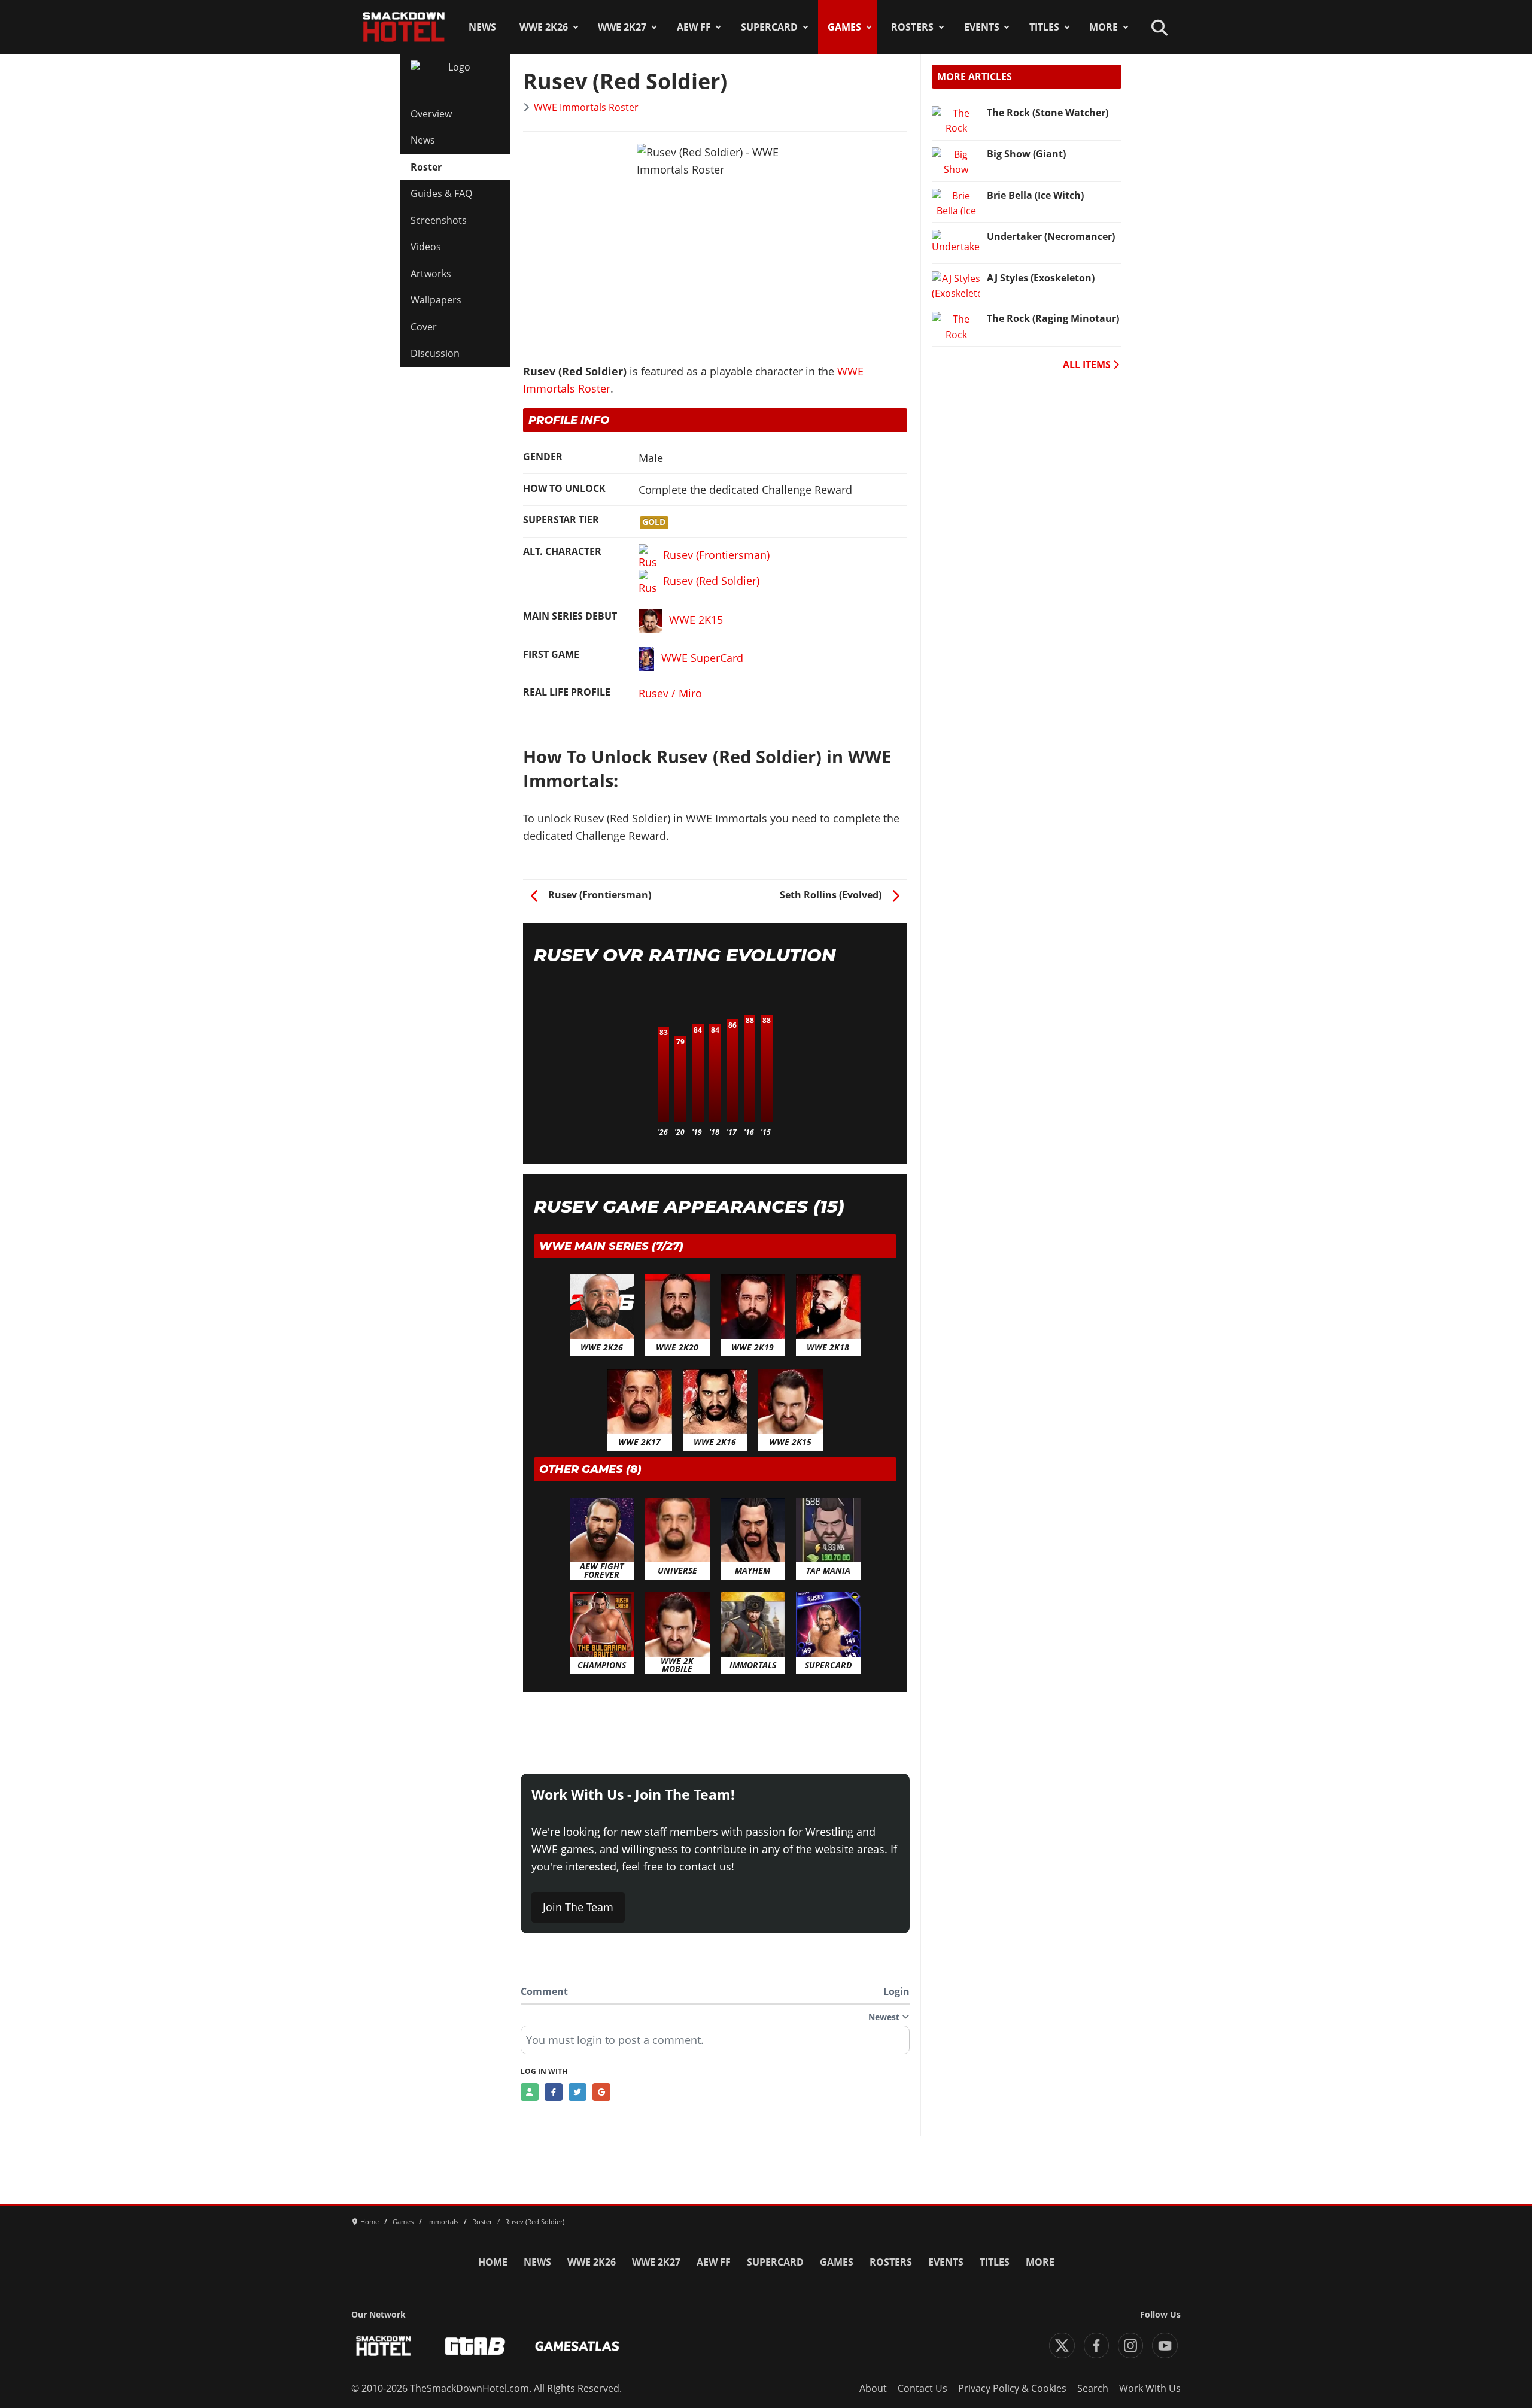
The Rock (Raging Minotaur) (1053, 318)
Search (1093, 2388)
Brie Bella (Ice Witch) (1035, 195)
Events (982, 27)
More (1104, 27)
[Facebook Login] (554, 2092)
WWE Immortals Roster (586, 107)
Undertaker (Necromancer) (1051, 236)
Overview (431, 114)
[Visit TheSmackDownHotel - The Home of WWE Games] (384, 2346)
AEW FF (694, 27)
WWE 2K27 (622, 27)
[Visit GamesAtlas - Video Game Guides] (577, 2346)
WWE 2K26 (544, 27)
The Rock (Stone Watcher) (1048, 113)
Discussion (435, 353)
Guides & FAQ (441, 193)
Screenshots (439, 220)
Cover (424, 327)
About (873, 2388)
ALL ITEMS (1088, 365)
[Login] (530, 2092)
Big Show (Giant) (1026, 154)
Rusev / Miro (670, 693)
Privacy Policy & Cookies (1012, 2388)
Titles (1044, 27)
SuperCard (769, 27)
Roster (426, 167)
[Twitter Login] (577, 2092)
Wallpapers (436, 300)
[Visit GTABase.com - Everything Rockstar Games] (475, 2346)
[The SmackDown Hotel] (404, 27)
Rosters (912, 27)
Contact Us (922, 2388)
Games (844, 27)
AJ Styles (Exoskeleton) (1041, 278)
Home (493, 2262)
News (482, 27)
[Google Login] (601, 2092)
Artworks (431, 274)
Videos (426, 247)
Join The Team (578, 1907)
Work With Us (1150, 2388)
